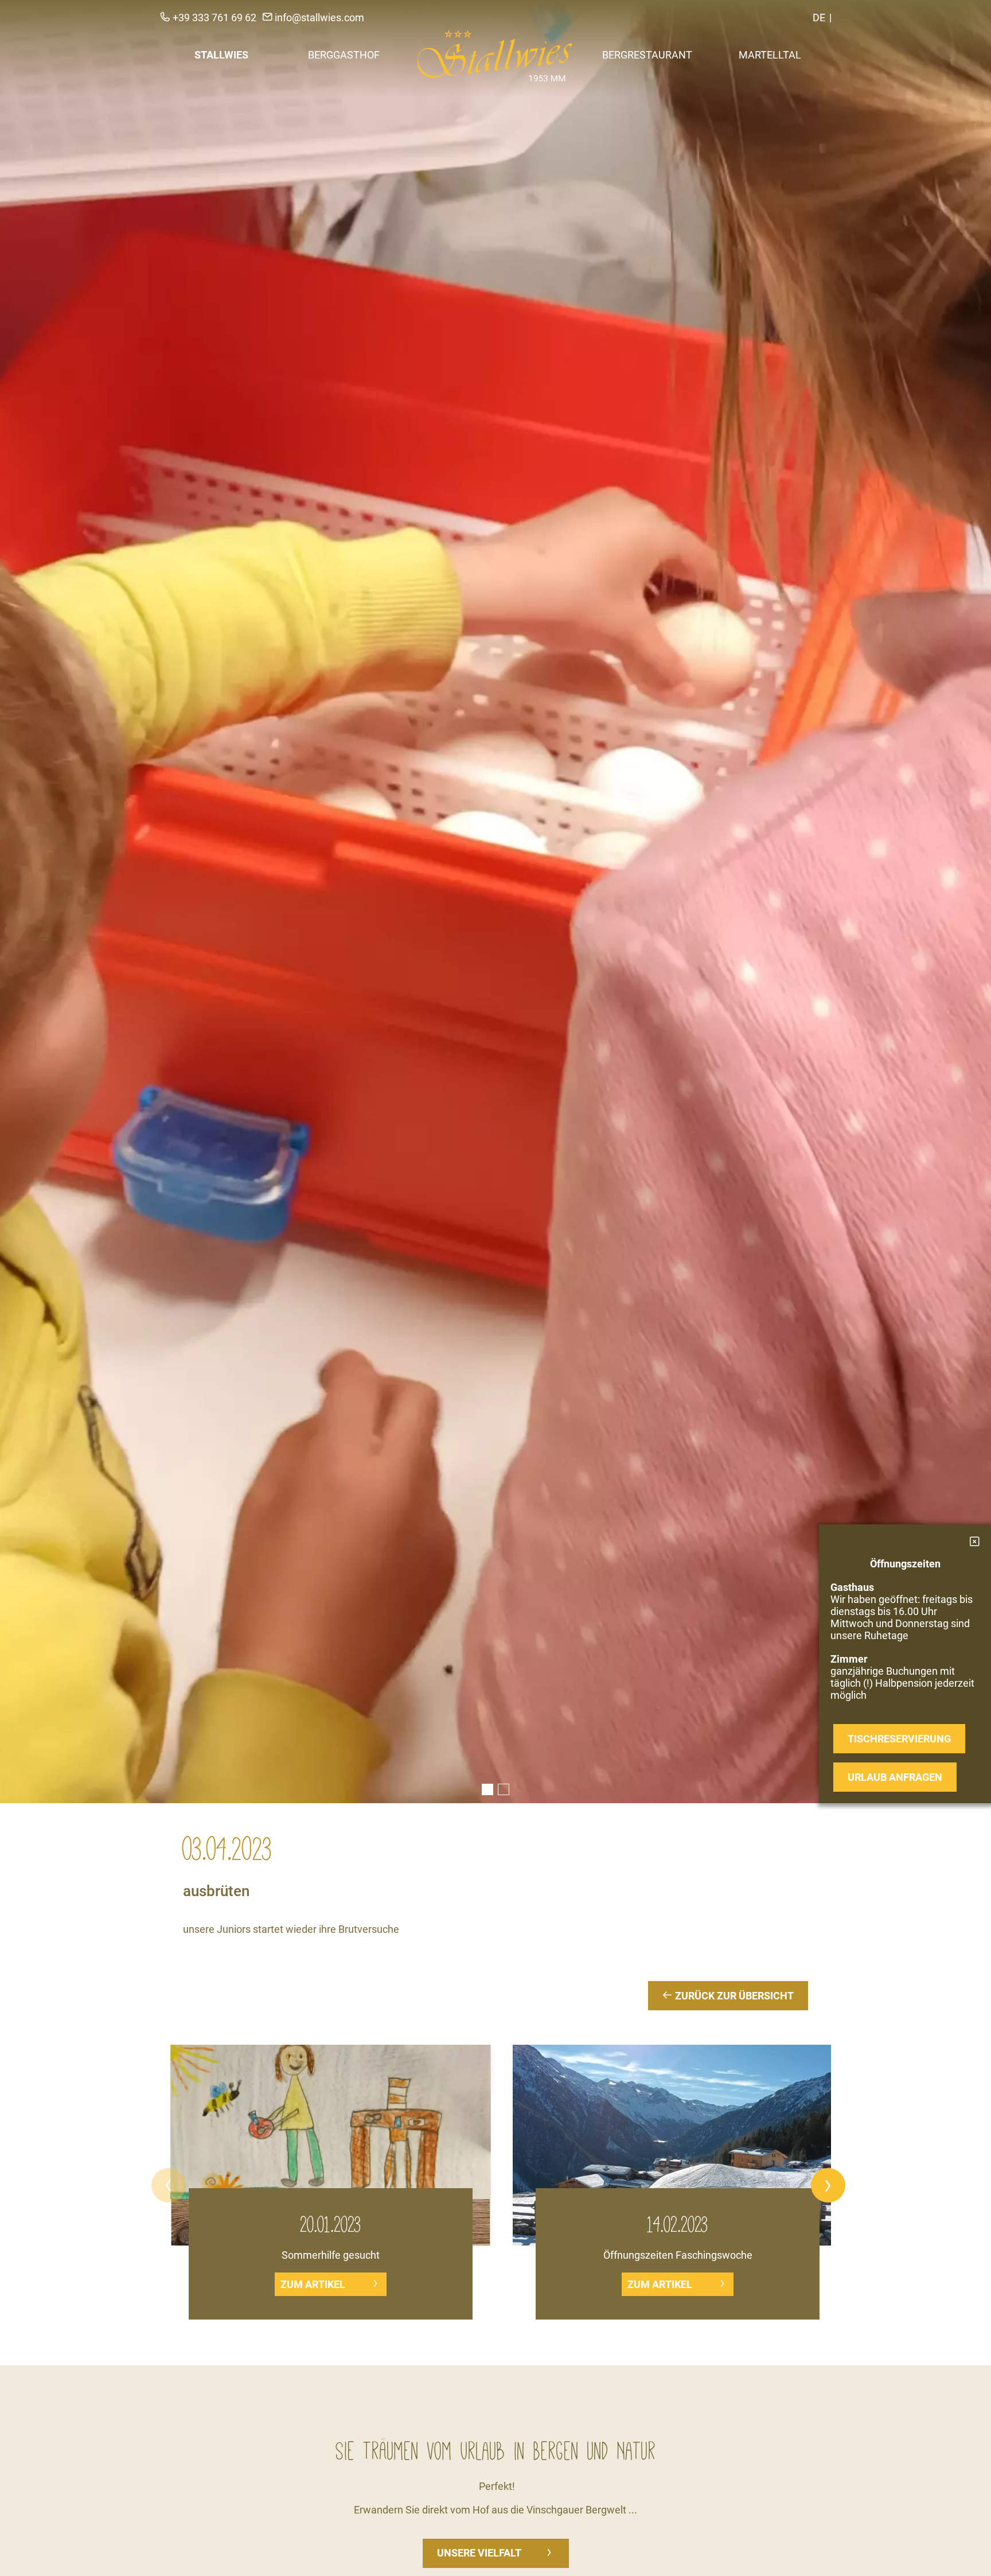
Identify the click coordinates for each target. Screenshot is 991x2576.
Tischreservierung (899, 1739)
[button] (169, 2185)
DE (819, 17)
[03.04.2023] (495, 902)
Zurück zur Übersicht (733, 1996)
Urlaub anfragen (895, 1777)
